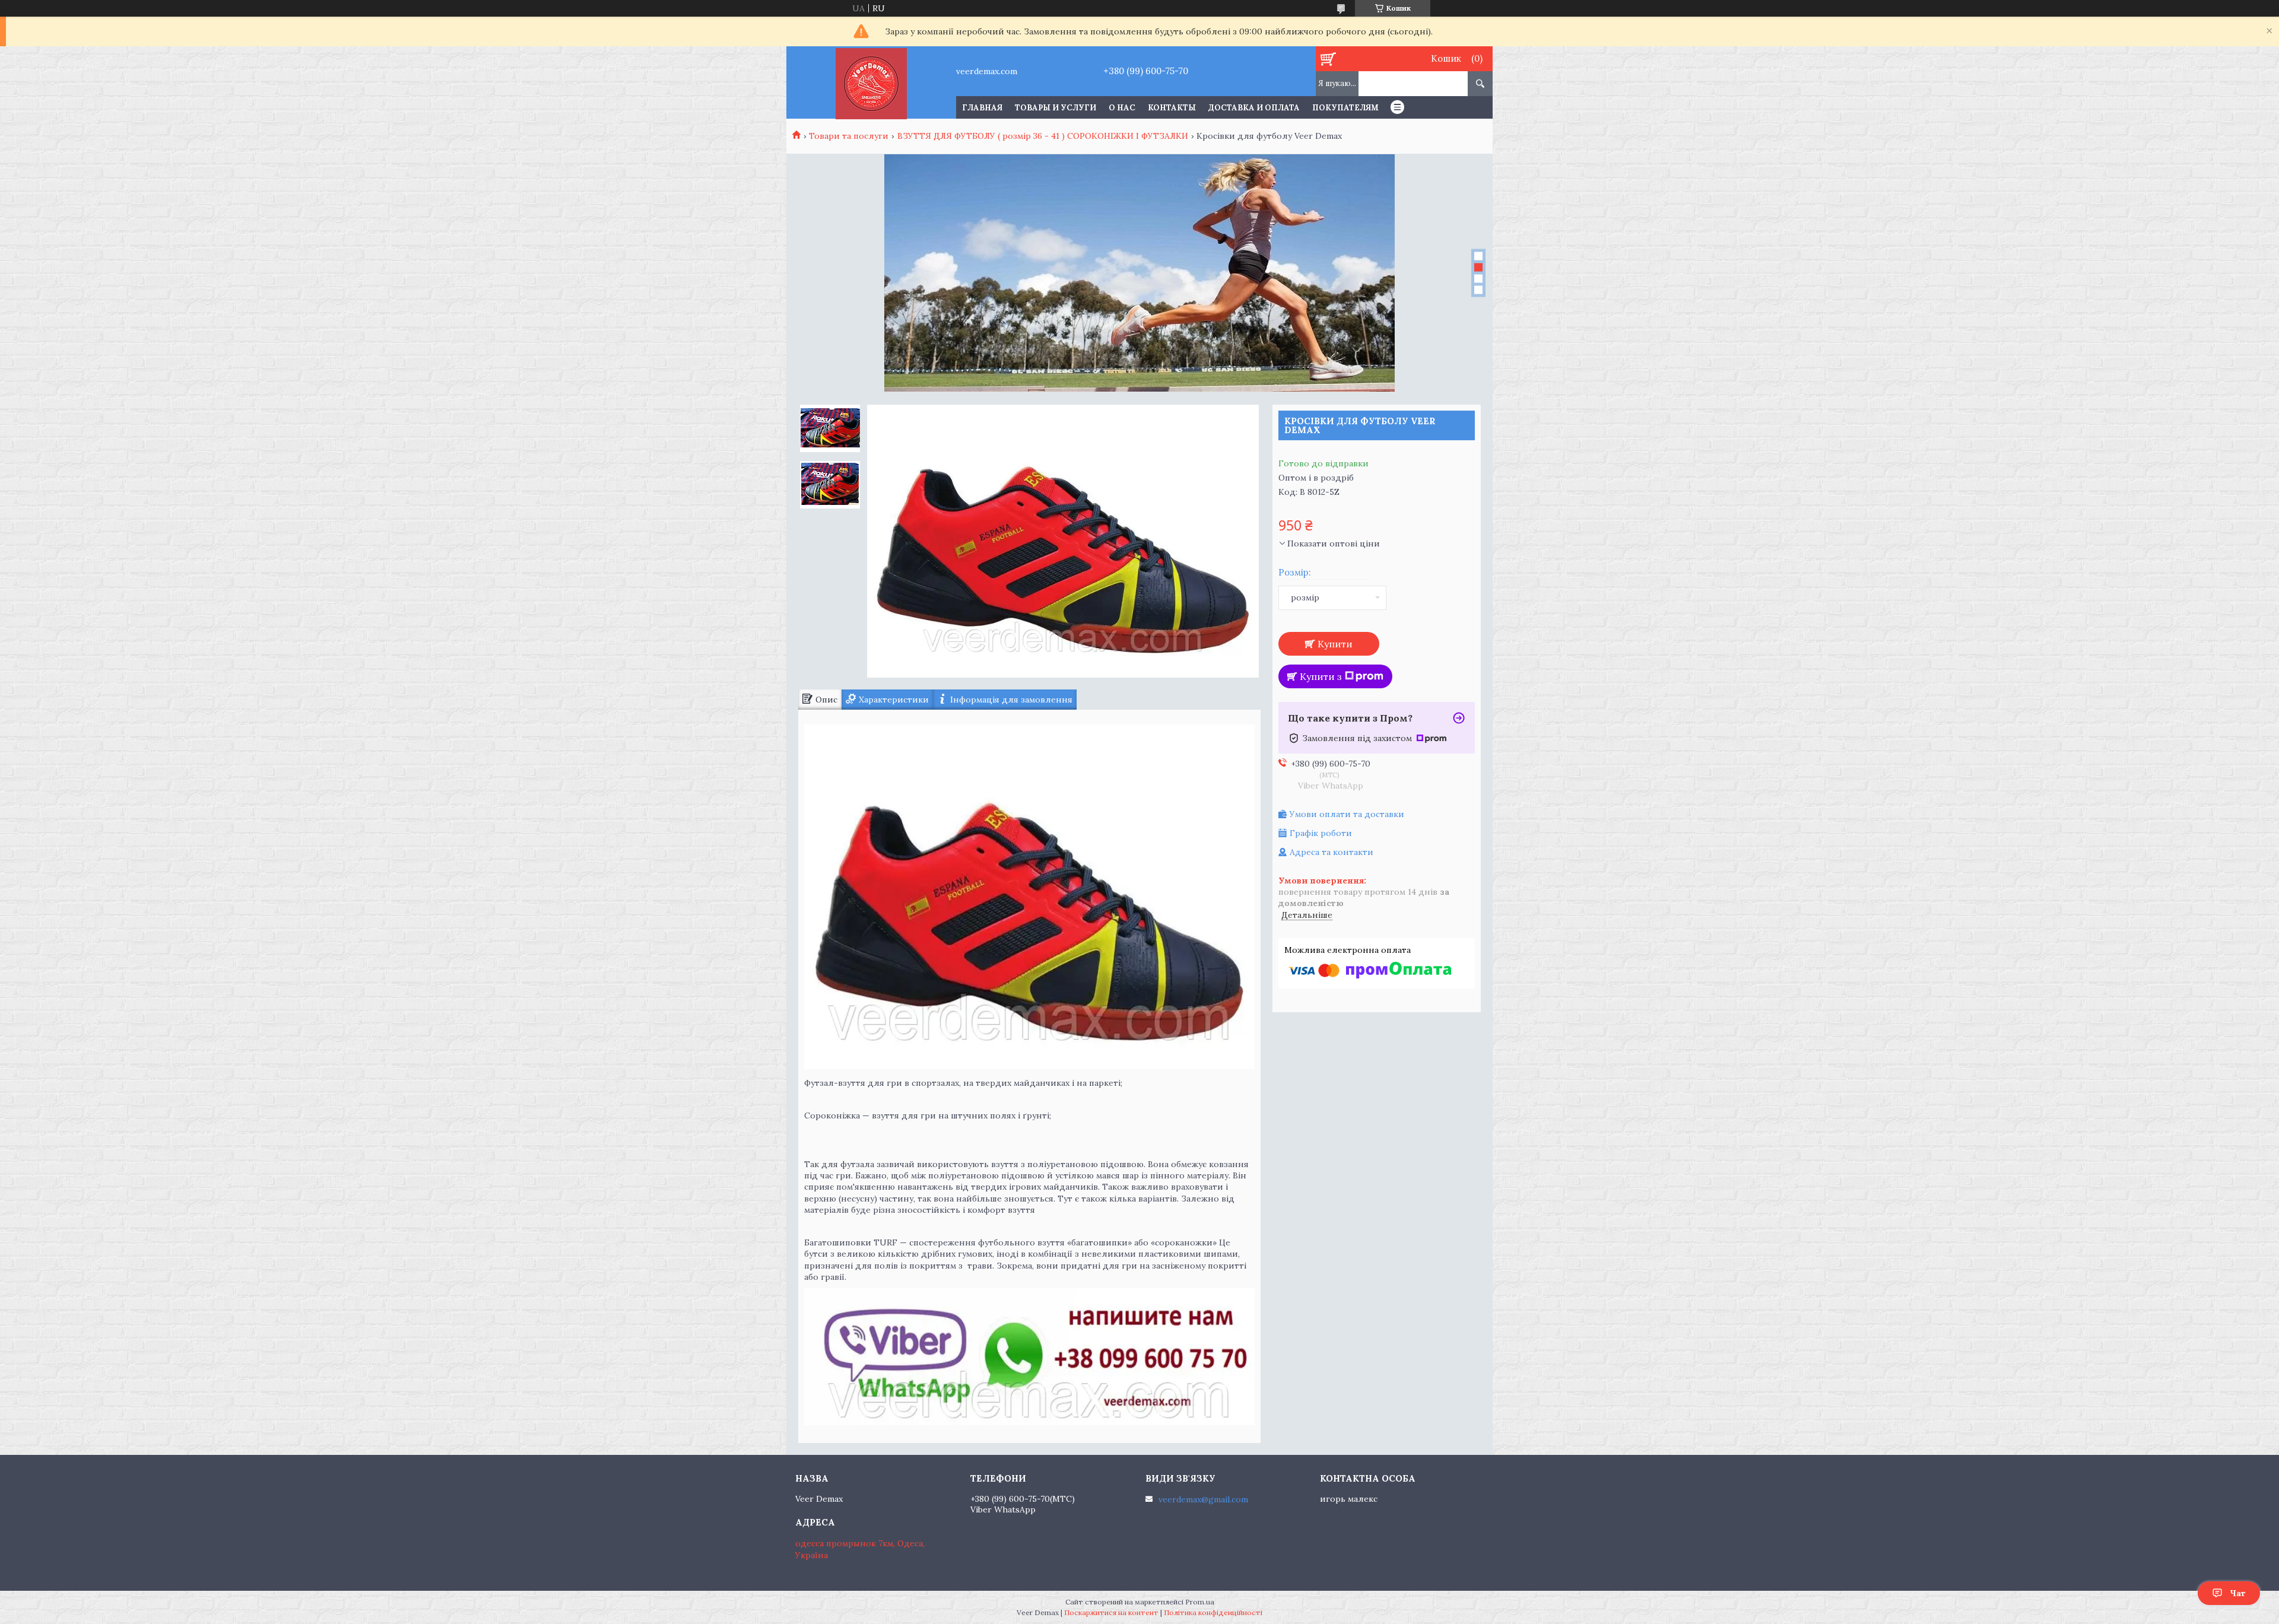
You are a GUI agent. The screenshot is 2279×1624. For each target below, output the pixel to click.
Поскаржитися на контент (1111, 1612)
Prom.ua (1200, 1602)
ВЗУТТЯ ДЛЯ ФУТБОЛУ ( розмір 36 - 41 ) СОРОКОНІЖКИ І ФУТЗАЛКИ (1043, 136)
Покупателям (1345, 108)
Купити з (1321, 676)
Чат (2238, 1593)
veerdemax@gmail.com (1203, 1499)
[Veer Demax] (871, 82)
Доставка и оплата (1254, 108)
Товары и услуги (1056, 108)
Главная (982, 108)
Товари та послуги (849, 136)
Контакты (1172, 108)
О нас (1122, 108)
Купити (1335, 644)
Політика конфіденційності (1213, 1612)
